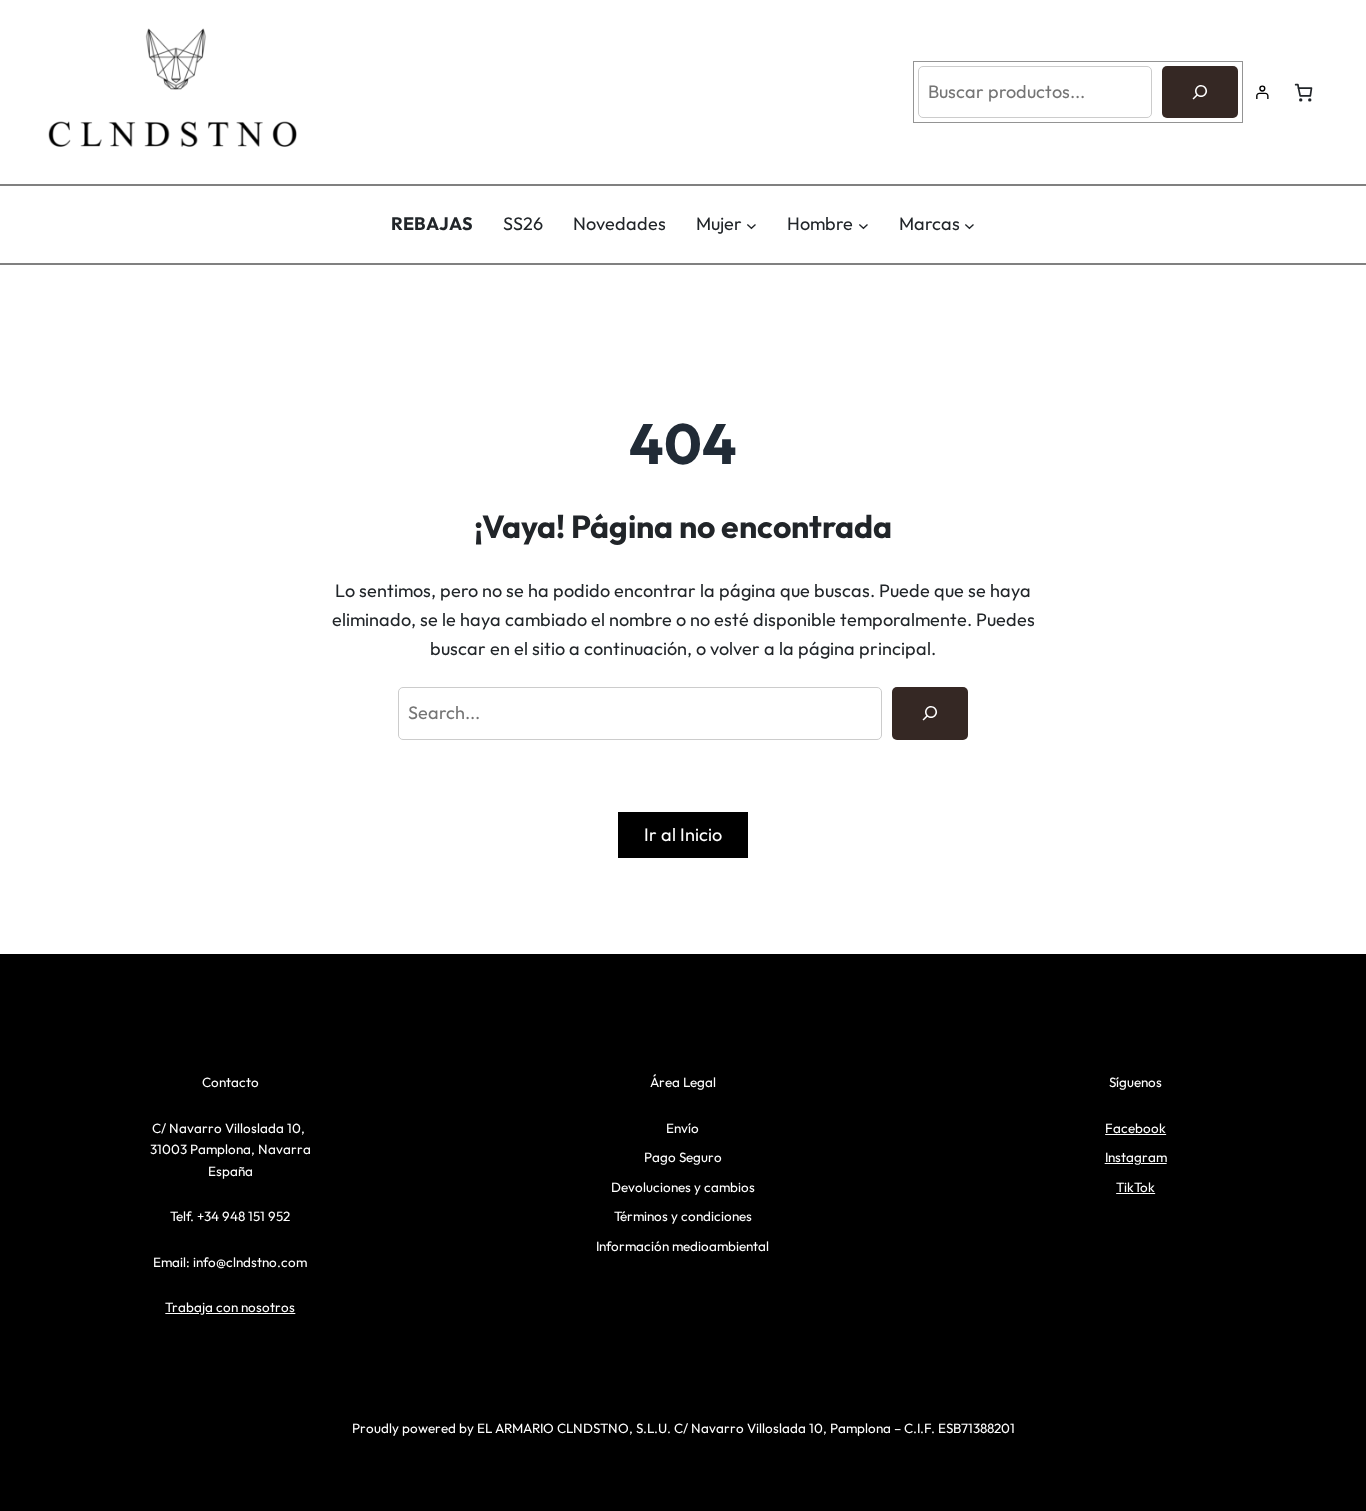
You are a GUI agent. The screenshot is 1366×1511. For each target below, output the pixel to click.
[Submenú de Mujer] (751, 224)
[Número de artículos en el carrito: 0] (1303, 92)
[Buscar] (1200, 92)
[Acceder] (1262, 92)
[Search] (930, 713)
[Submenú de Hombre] (863, 224)
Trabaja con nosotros (230, 1307)
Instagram (1136, 1157)
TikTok (1135, 1187)
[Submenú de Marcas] (969, 224)
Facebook (1135, 1128)
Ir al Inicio (683, 834)
